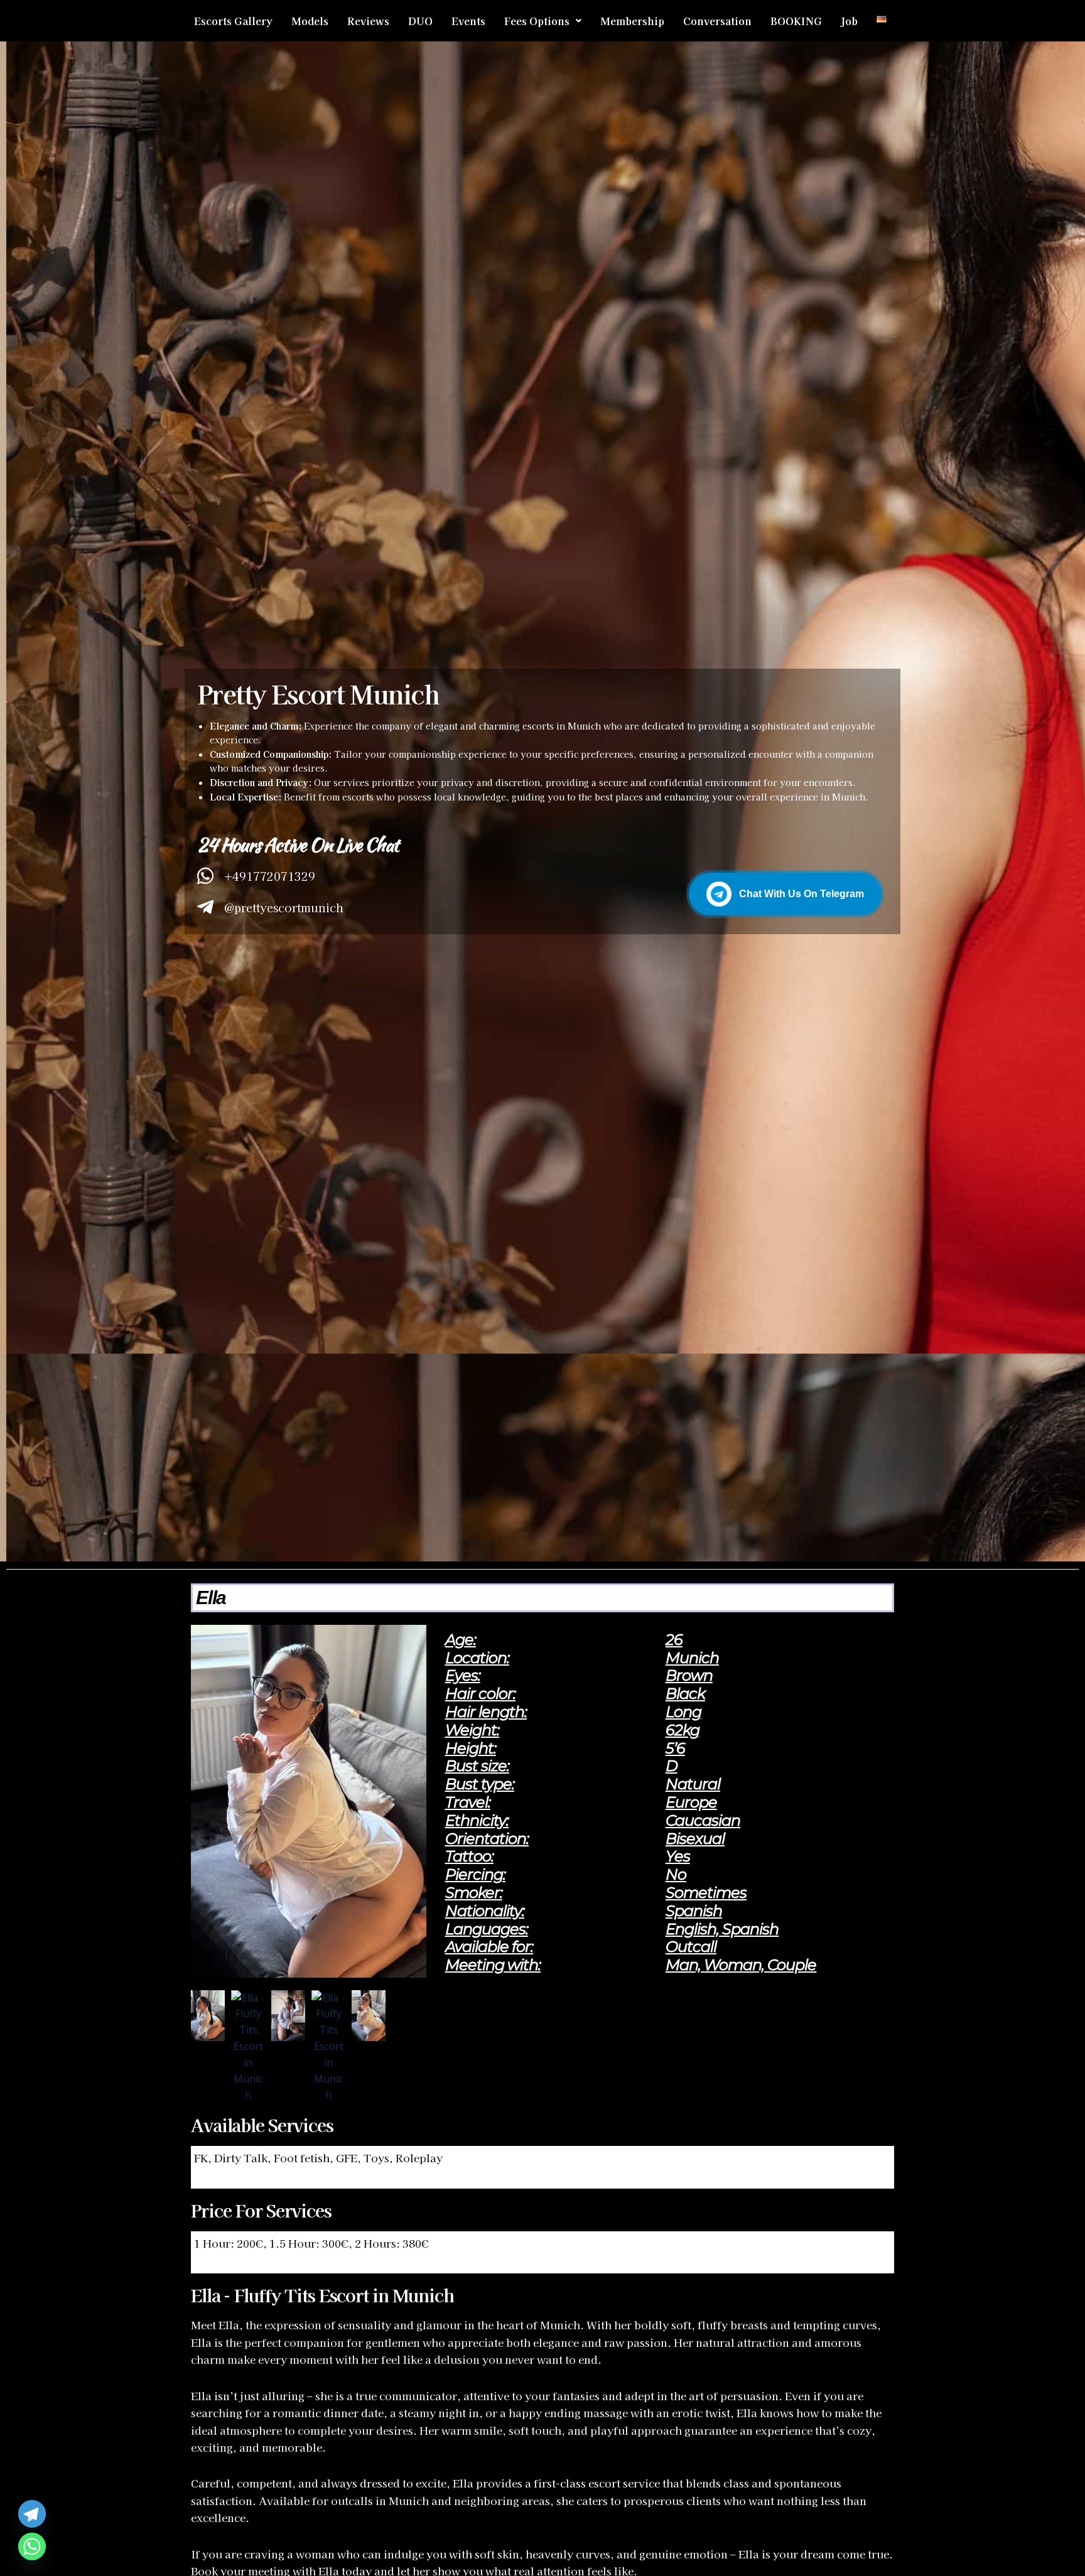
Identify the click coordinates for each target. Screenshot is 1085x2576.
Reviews (368, 21)
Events (468, 21)
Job (849, 21)
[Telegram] (32, 2514)
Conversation (717, 21)
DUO (420, 21)
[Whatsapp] (32, 2546)
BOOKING (796, 21)
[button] (543, 21)
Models (310, 21)
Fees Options (537, 21)
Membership (632, 21)
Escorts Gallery (233, 21)
